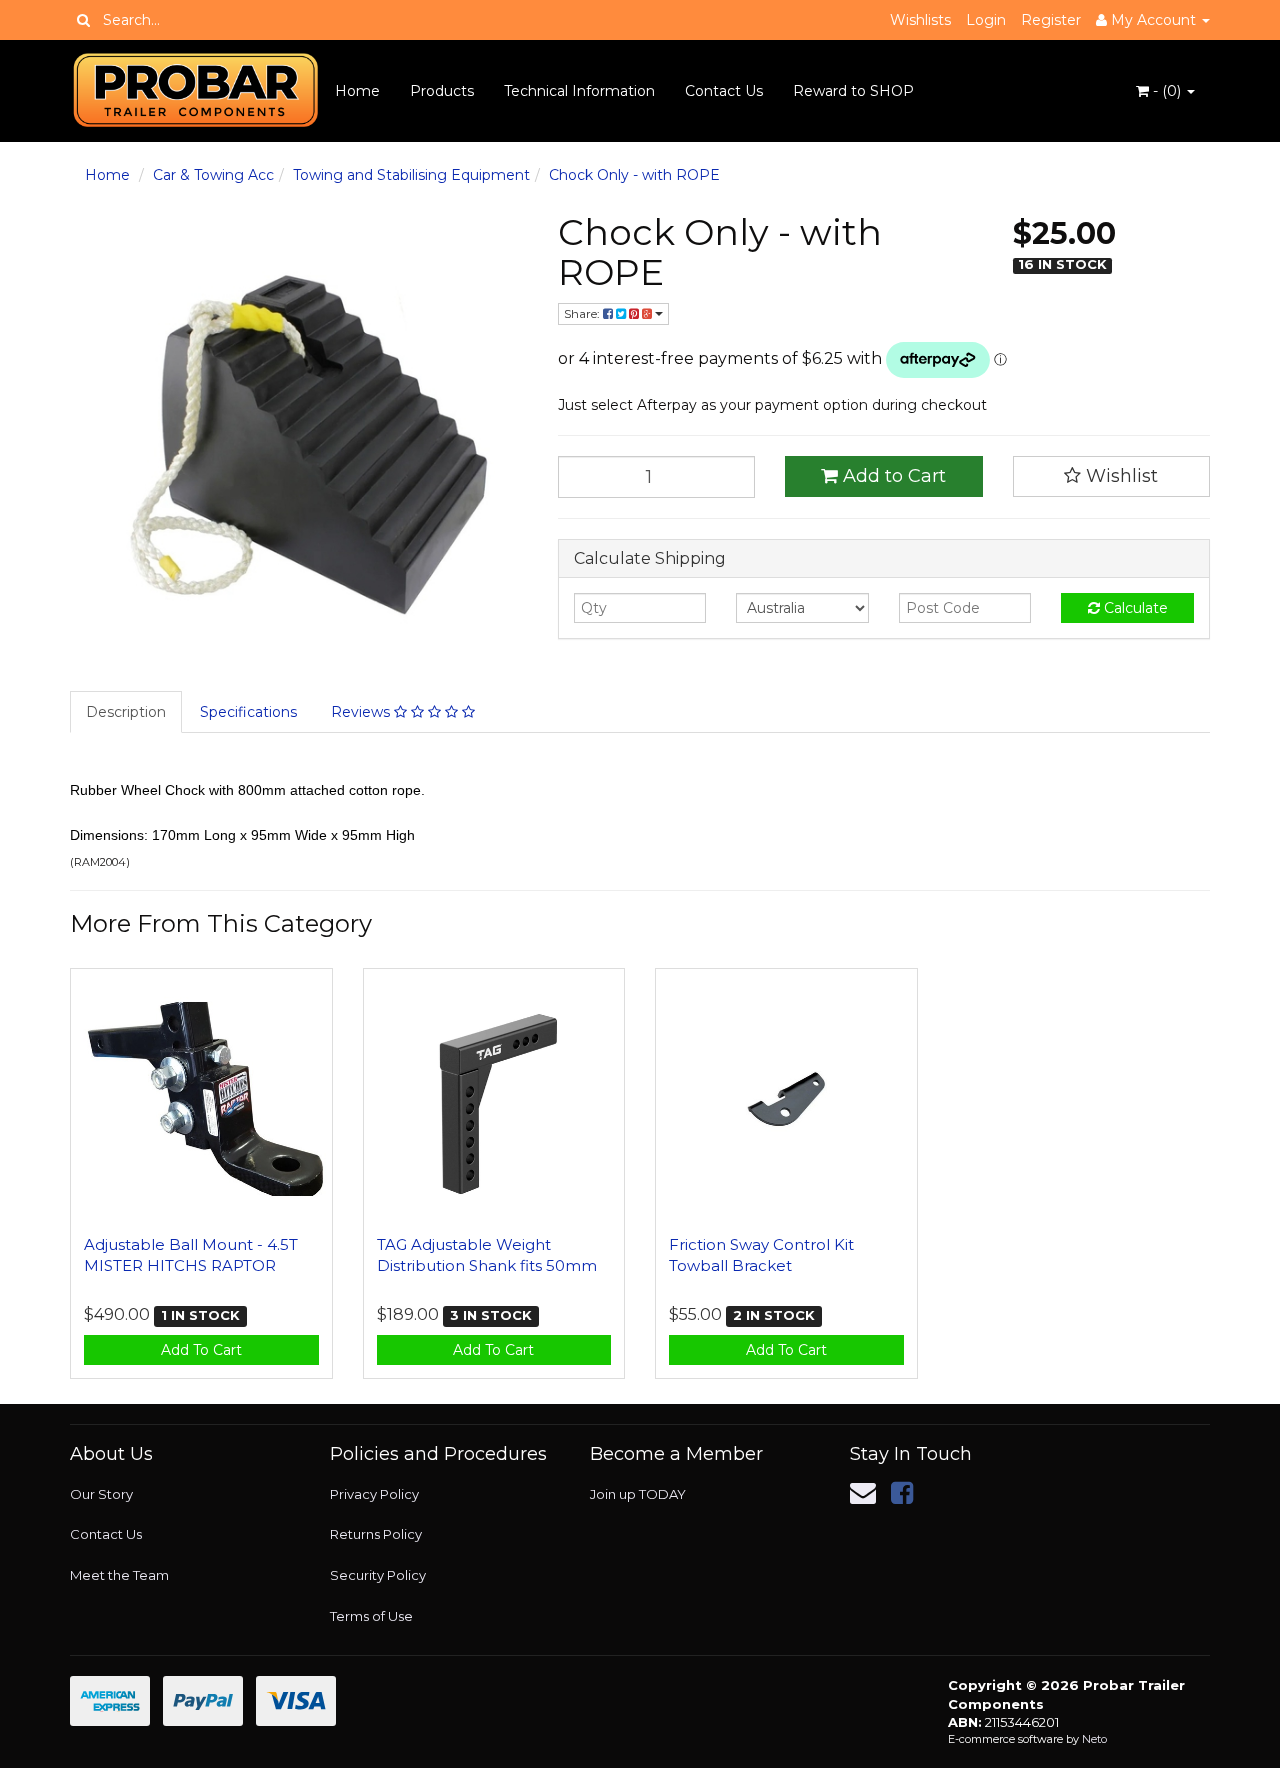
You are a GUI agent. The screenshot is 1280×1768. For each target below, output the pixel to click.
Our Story (101, 1494)
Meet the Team (119, 1575)
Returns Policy (376, 1534)
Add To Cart (201, 1350)
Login (986, 20)
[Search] (83, 20)
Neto (1094, 1739)
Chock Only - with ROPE (634, 175)
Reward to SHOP (853, 91)
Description (126, 712)
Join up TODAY (638, 1494)
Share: (583, 313)
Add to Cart (892, 476)
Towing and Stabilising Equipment (411, 175)
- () (1167, 91)
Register (1051, 20)
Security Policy (378, 1575)
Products (442, 91)
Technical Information (579, 91)
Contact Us (724, 91)
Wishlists (920, 20)
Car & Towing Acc (213, 175)
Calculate (1134, 608)
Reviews (362, 712)
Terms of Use (371, 1616)
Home (357, 91)
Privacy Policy (374, 1494)
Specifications (248, 712)
